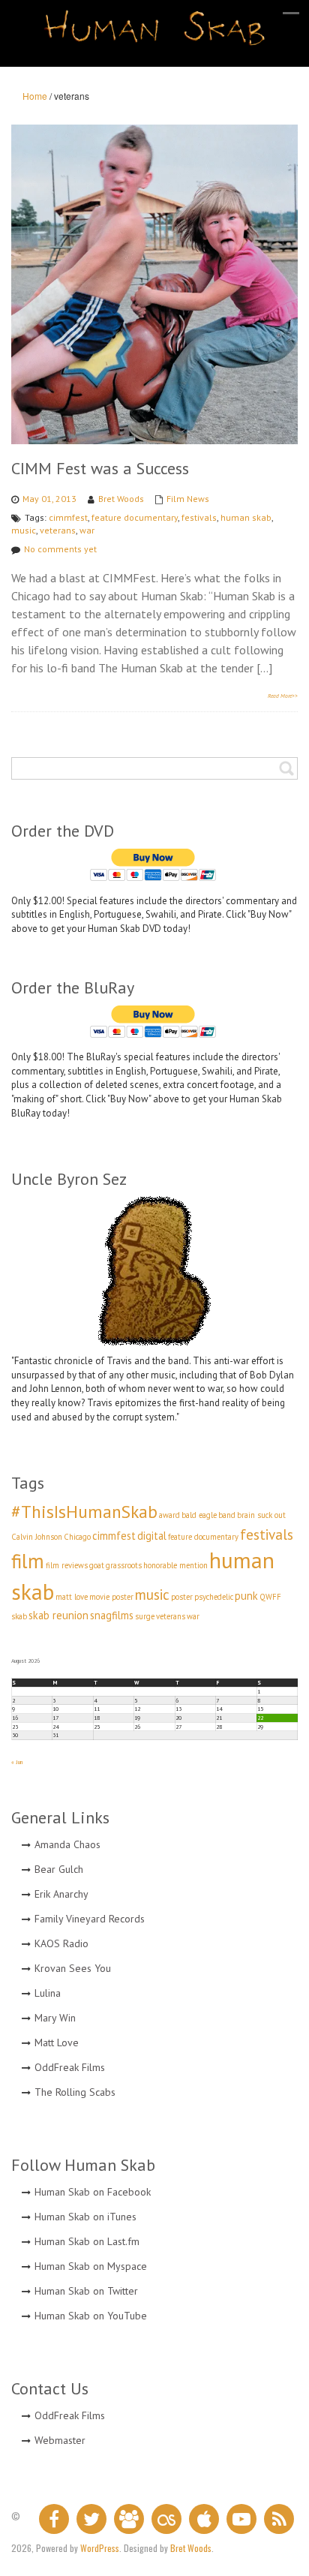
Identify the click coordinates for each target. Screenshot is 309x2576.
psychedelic (214, 1597)
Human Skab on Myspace (91, 2266)
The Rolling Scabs (75, 2092)
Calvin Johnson (37, 1537)
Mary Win (55, 2018)
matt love (72, 1597)
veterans (58, 530)
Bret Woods (121, 499)
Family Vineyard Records (90, 1919)
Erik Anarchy (61, 1894)
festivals (199, 517)
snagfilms (112, 1615)
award (169, 1515)
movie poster (111, 1597)
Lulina (48, 1993)
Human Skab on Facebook (93, 2192)
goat (97, 1565)
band (227, 1515)
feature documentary (135, 517)
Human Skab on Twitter (86, 2291)
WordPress (100, 2548)
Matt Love (57, 2042)
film (28, 1561)
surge (145, 1616)
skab (19, 1616)
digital (152, 1536)
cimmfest (68, 517)
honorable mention (175, 1565)
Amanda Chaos (67, 1844)
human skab (246, 517)
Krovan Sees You (73, 1968)
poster (182, 1597)
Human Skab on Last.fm (87, 2241)
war (87, 530)
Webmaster (60, 2440)
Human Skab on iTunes (85, 2217)
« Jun (17, 1762)
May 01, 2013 (49, 499)
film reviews (67, 1565)
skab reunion (58, 1615)
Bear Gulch (59, 1869)
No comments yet (60, 549)
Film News (188, 499)
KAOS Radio (61, 1943)
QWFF (270, 1597)
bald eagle (199, 1515)
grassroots (124, 1565)
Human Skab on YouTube (91, 2316)
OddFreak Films (70, 2067)
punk (246, 1596)
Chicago (77, 1537)
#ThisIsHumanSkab (84, 1511)
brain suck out (261, 1515)
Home (35, 96)
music (24, 530)
